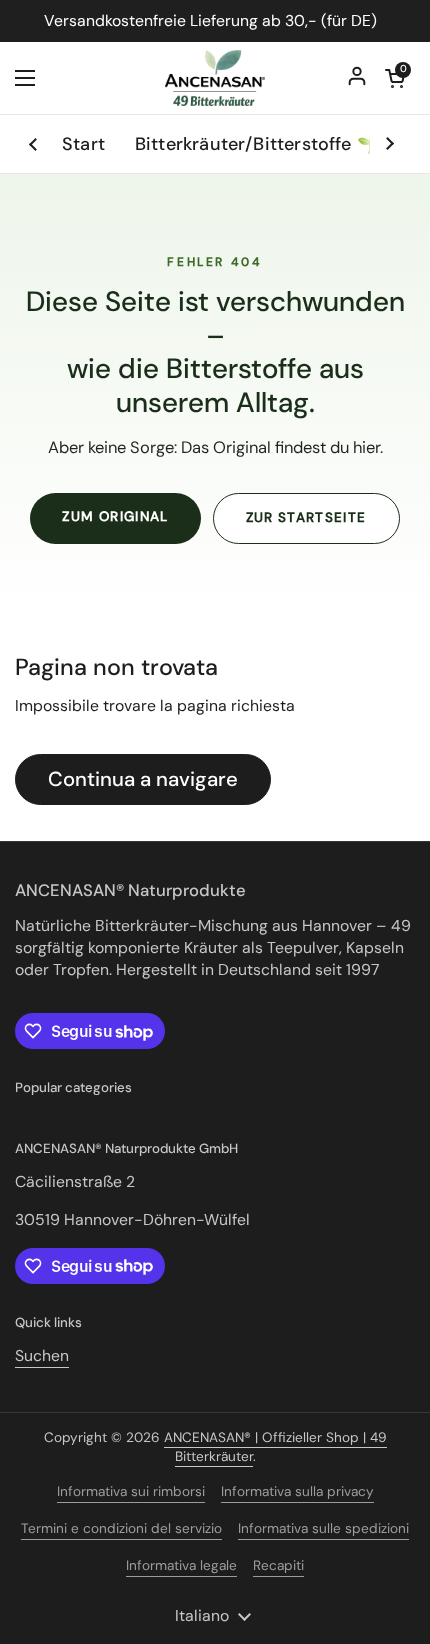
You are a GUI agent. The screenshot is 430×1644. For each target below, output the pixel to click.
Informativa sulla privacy (297, 1491)
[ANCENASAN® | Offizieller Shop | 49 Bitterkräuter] (215, 78)
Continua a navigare (143, 779)
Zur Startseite (306, 517)
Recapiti (278, 1565)
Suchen (42, 1355)
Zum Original (115, 516)
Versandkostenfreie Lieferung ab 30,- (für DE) (215, 21)
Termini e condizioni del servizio (121, 1528)
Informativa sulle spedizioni (323, 1528)
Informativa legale (181, 1565)
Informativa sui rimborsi (131, 1491)
